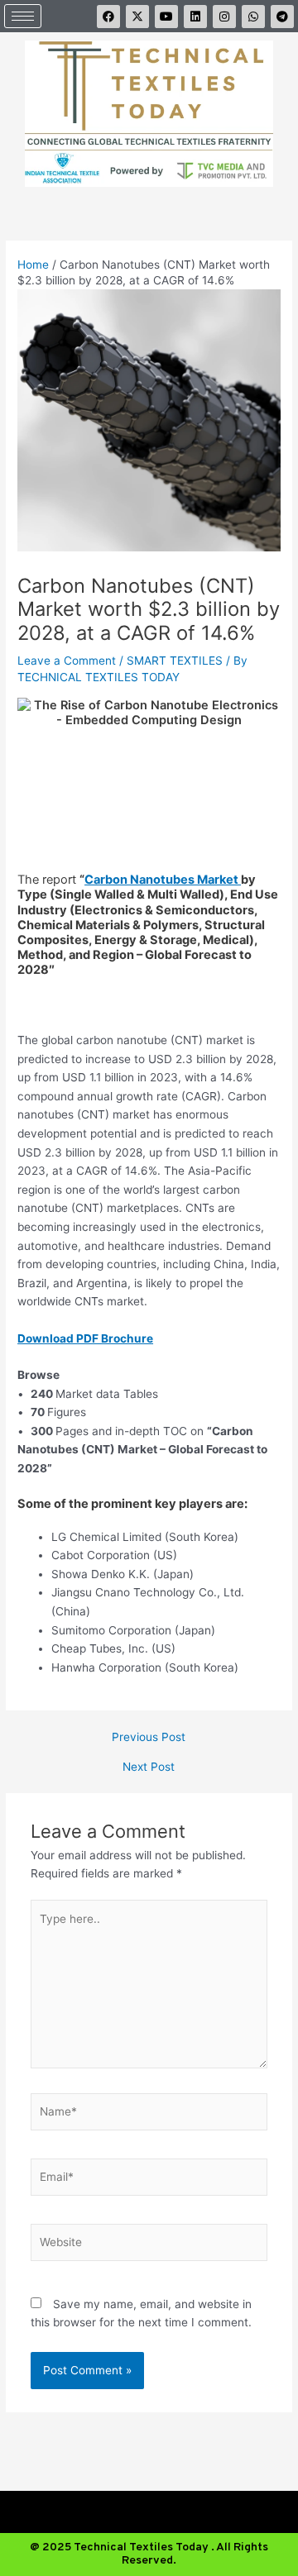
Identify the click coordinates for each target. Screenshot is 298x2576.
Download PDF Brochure (85, 1338)
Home (33, 265)
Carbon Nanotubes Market (163, 880)
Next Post (149, 1767)
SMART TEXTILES (175, 661)
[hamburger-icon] (23, 16)
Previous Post (149, 1738)
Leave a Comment (67, 661)
